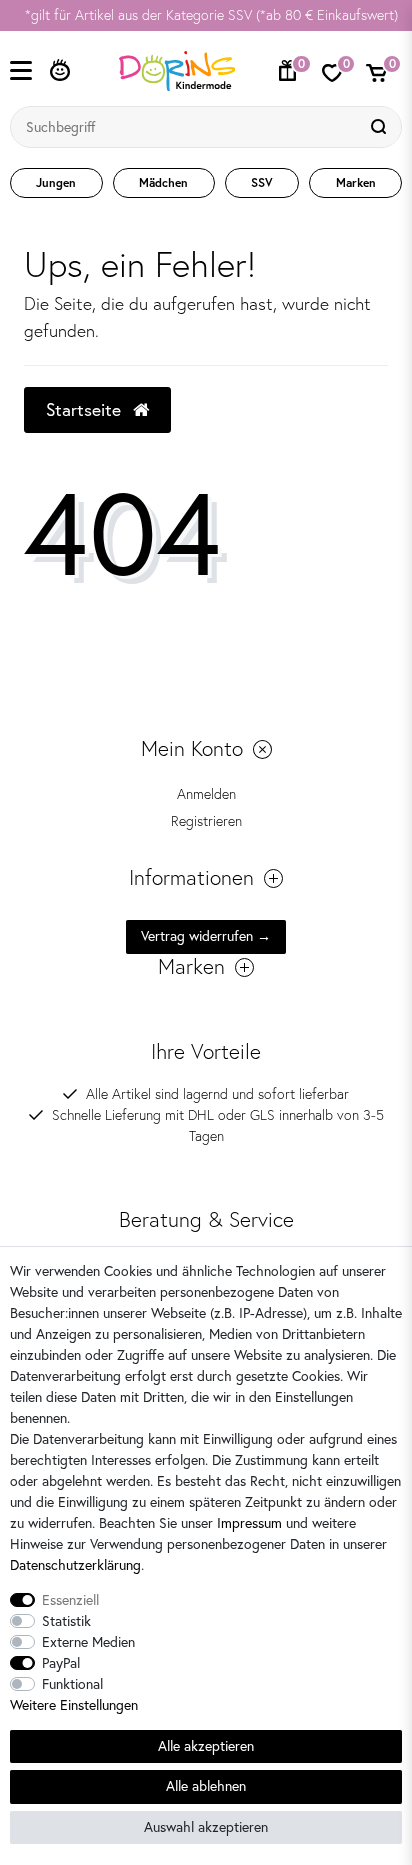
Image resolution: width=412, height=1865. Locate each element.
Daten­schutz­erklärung (75, 1565)
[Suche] (381, 127)
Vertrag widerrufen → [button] (206, 936)
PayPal (61, 1663)
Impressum (249, 1523)
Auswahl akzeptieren (206, 1827)
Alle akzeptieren (206, 1746)
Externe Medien (88, 1642)
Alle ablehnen (206, 1786)
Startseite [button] (86, 409)
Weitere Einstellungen (74, 1705)
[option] (206, 15)
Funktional (72, 1684)
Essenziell (70, 1600)
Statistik (66, 1621)
